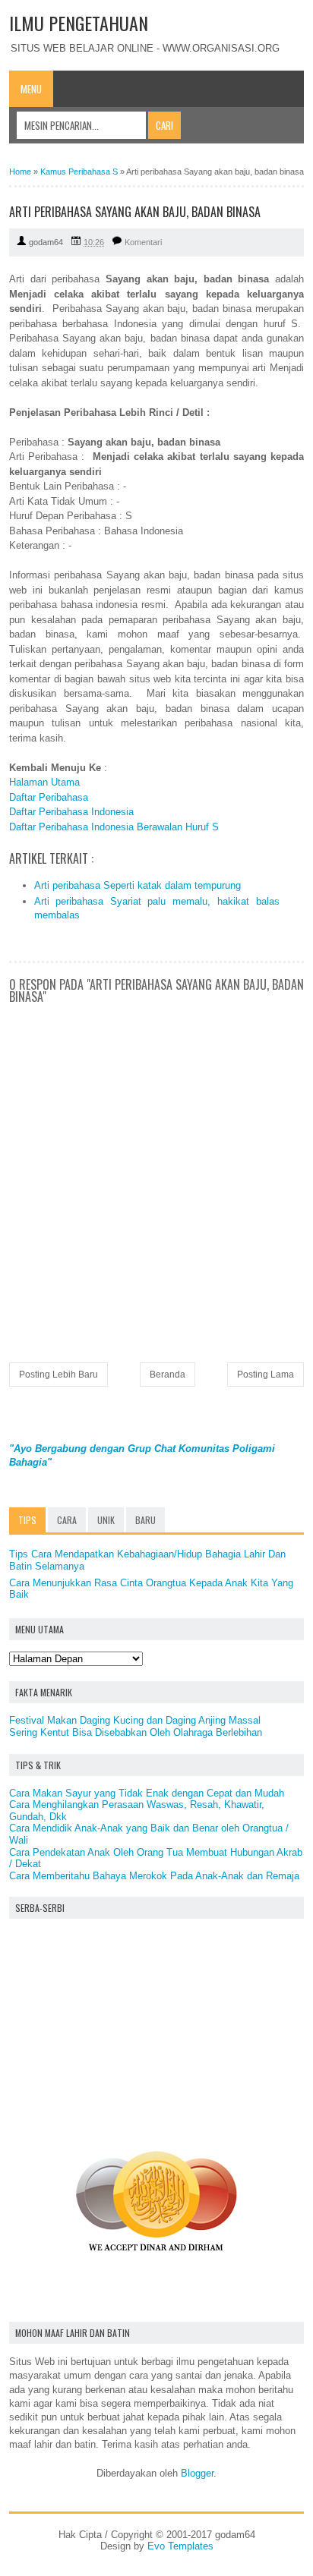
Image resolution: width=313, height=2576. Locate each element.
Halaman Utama (44, 782)
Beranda (168, 1375)
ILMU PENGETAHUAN (79, 23)
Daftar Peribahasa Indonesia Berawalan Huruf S (114, 827)
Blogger (197, 2473)
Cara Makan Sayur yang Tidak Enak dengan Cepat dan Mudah (147, 1793)
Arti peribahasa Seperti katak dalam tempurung (138, 885)
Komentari (143, 242)
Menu (31, 89)
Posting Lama (266, 1375)
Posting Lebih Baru (58, 1375)
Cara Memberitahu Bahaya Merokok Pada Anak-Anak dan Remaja (154, 1876)
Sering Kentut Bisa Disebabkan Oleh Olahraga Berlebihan (136, 1732)
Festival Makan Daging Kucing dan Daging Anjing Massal (135, 1720)
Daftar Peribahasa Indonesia (71, 812)
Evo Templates (180, 2546)
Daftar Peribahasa (49, 797)
